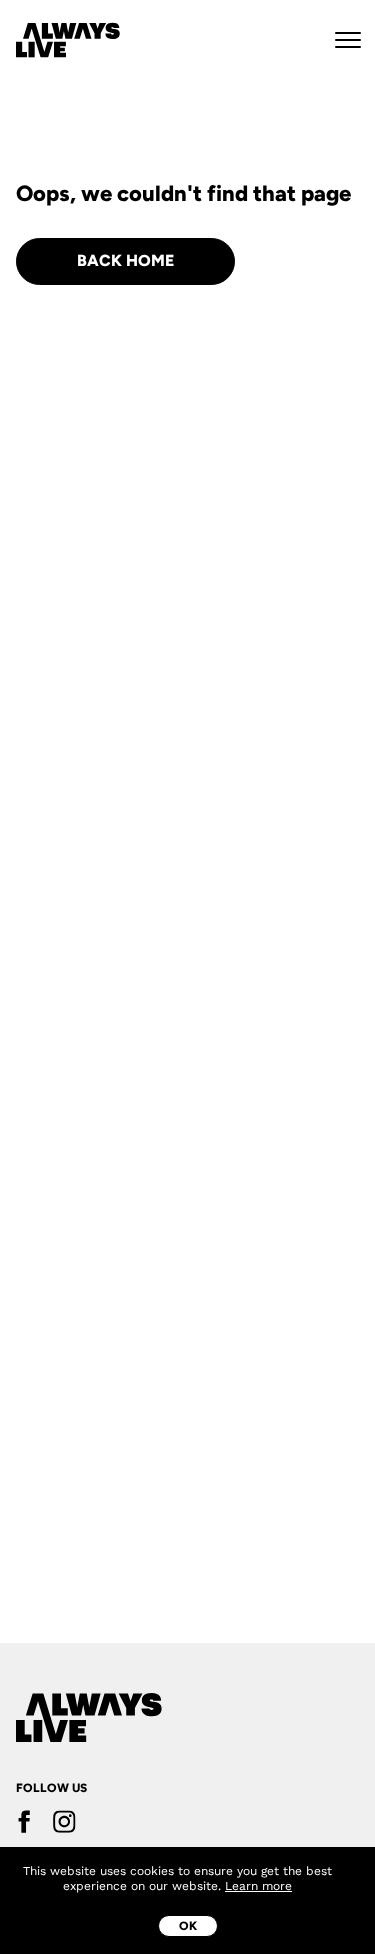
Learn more (258, 1886)
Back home (125, 260)
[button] (348, 40)
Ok (188, 1926)
